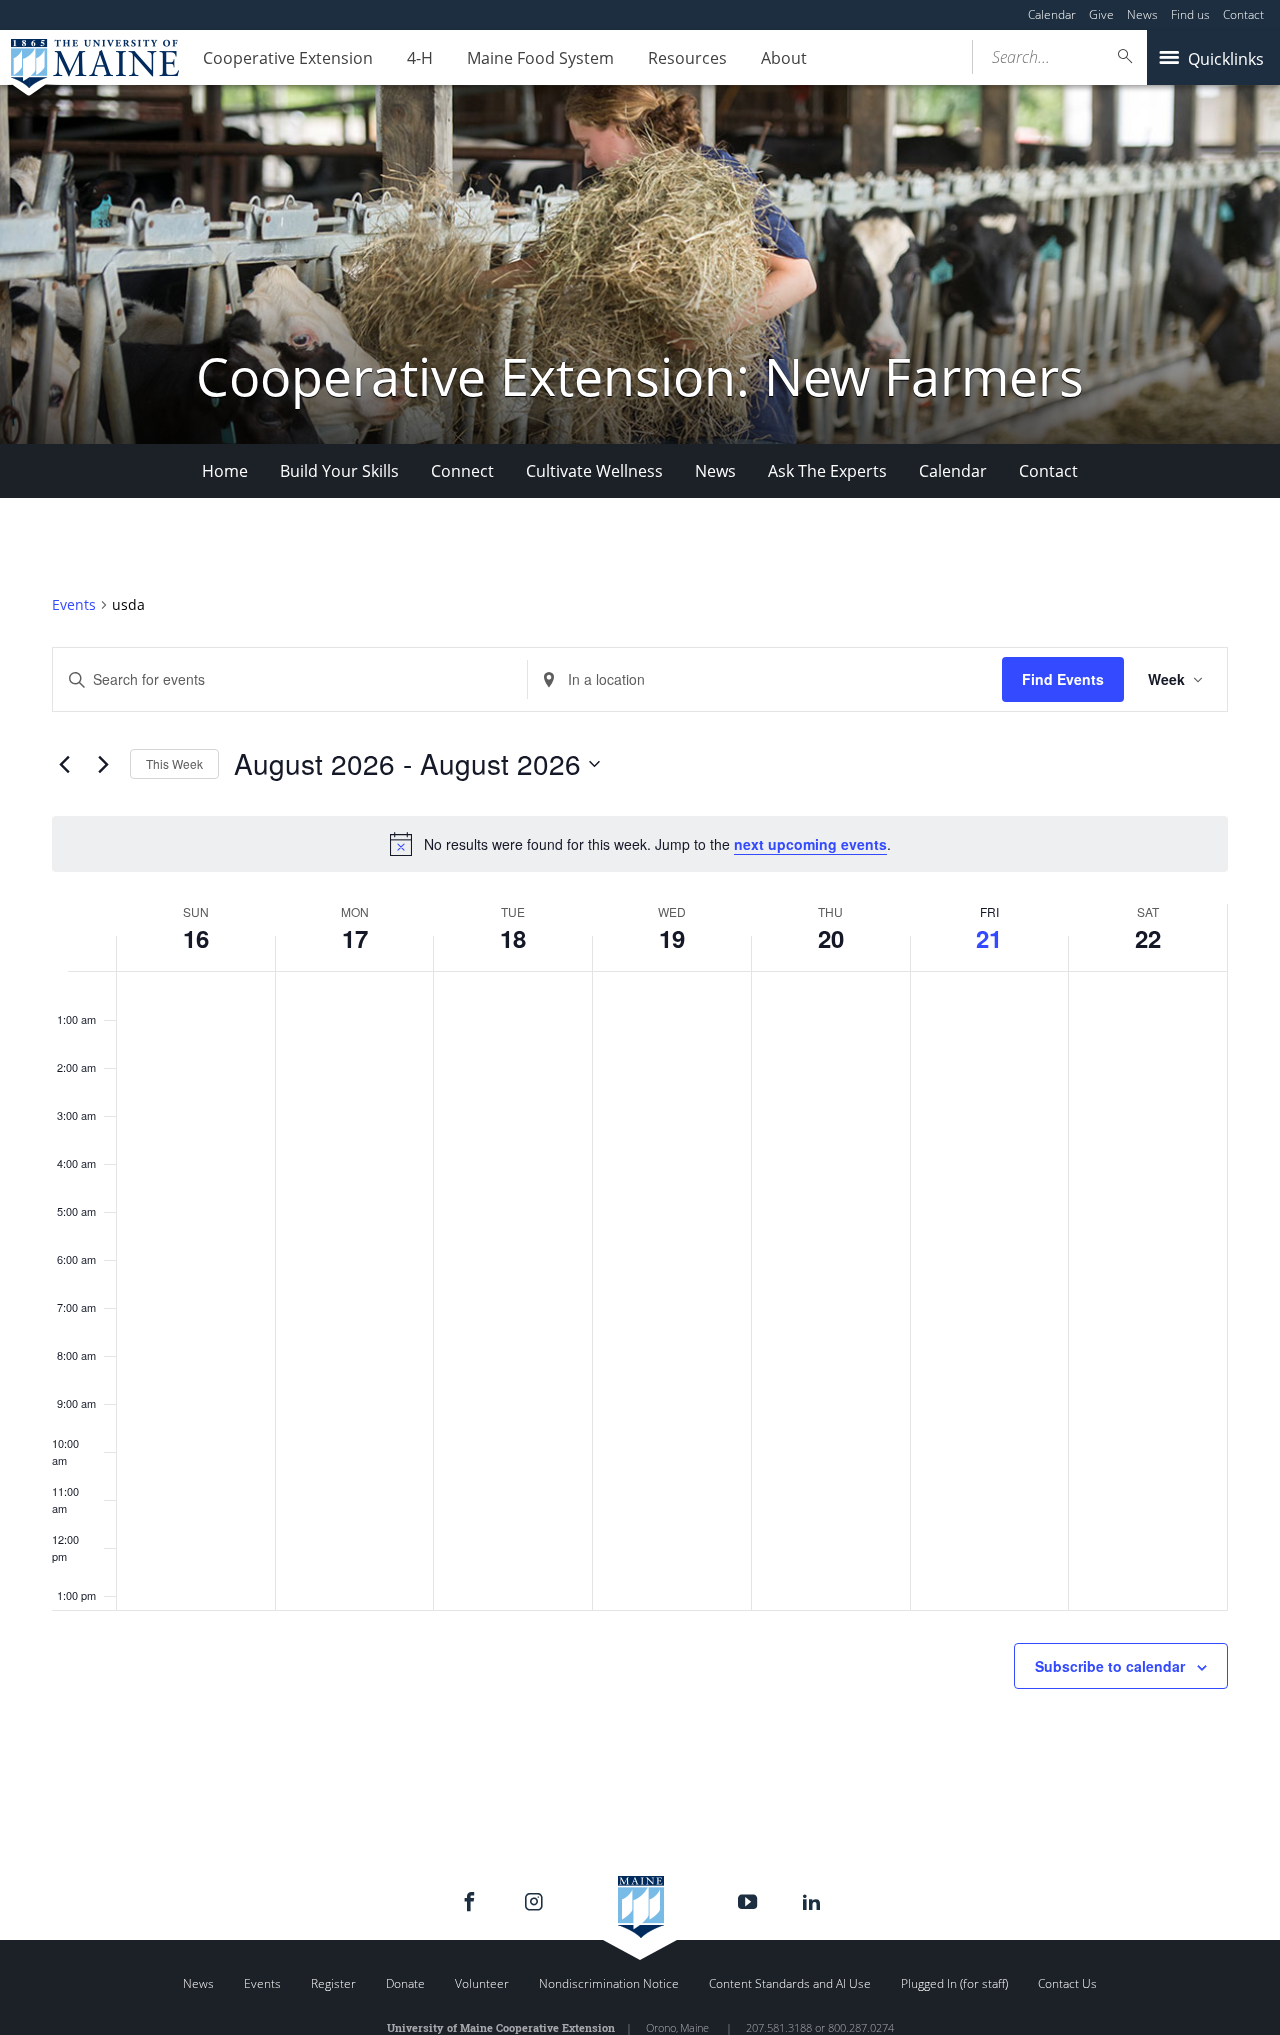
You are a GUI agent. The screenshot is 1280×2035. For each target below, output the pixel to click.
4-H (420, 58)
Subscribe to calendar (1110, 1666)
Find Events (1063, 679)
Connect (462, 471)
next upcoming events (810, 844)
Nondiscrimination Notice (609, 1983)
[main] (640, 1189)
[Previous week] (64, 764)
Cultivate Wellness (594, 471)
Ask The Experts (827, 471)
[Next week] (103, 764)
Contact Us (1067, 1983)
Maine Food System (540, 58)
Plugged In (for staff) (954, 1983)
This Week (174, 763)
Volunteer (482, 1983)
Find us (1190, 14)
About (784, 58)
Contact (1243, 14)
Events (74, 604)
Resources (687, 58)
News (1142, 14)
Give (1101, 14)
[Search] (1126, 56)
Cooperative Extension (288, 58)
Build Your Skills (339, 471)
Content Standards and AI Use (790, 1983)
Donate (405, 1983)
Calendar (1052, 14)
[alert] (640, 844)
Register (333, 1983)
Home (225, 471)
